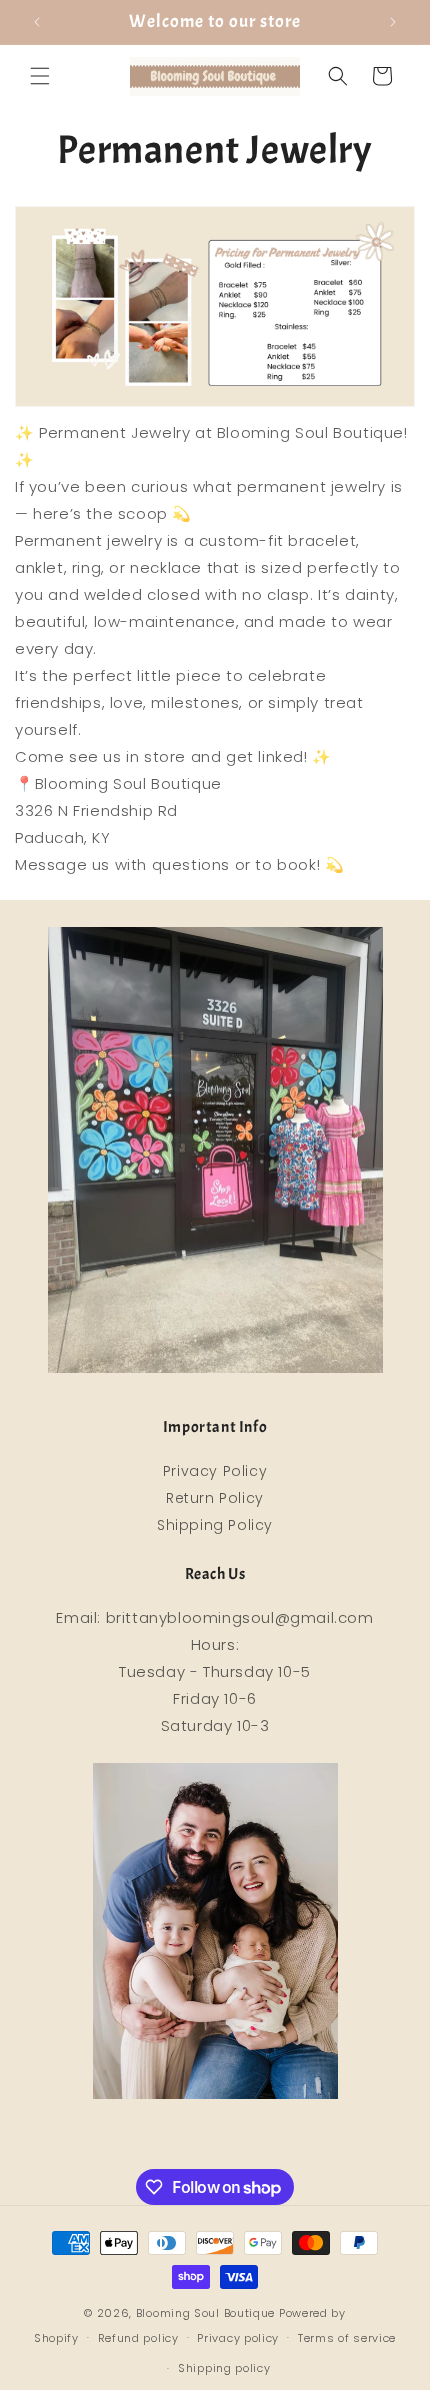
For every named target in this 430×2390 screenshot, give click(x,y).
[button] (40, 76)
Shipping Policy (215, 1525)
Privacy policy (238, 2338)
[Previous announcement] (37, 22)
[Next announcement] (393, 22)
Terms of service (347, 2338)
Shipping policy (224, 2368)
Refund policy (138, 2338)
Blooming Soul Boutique (205, 2313)
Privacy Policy (215, 1471)
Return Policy (215, 1498)
